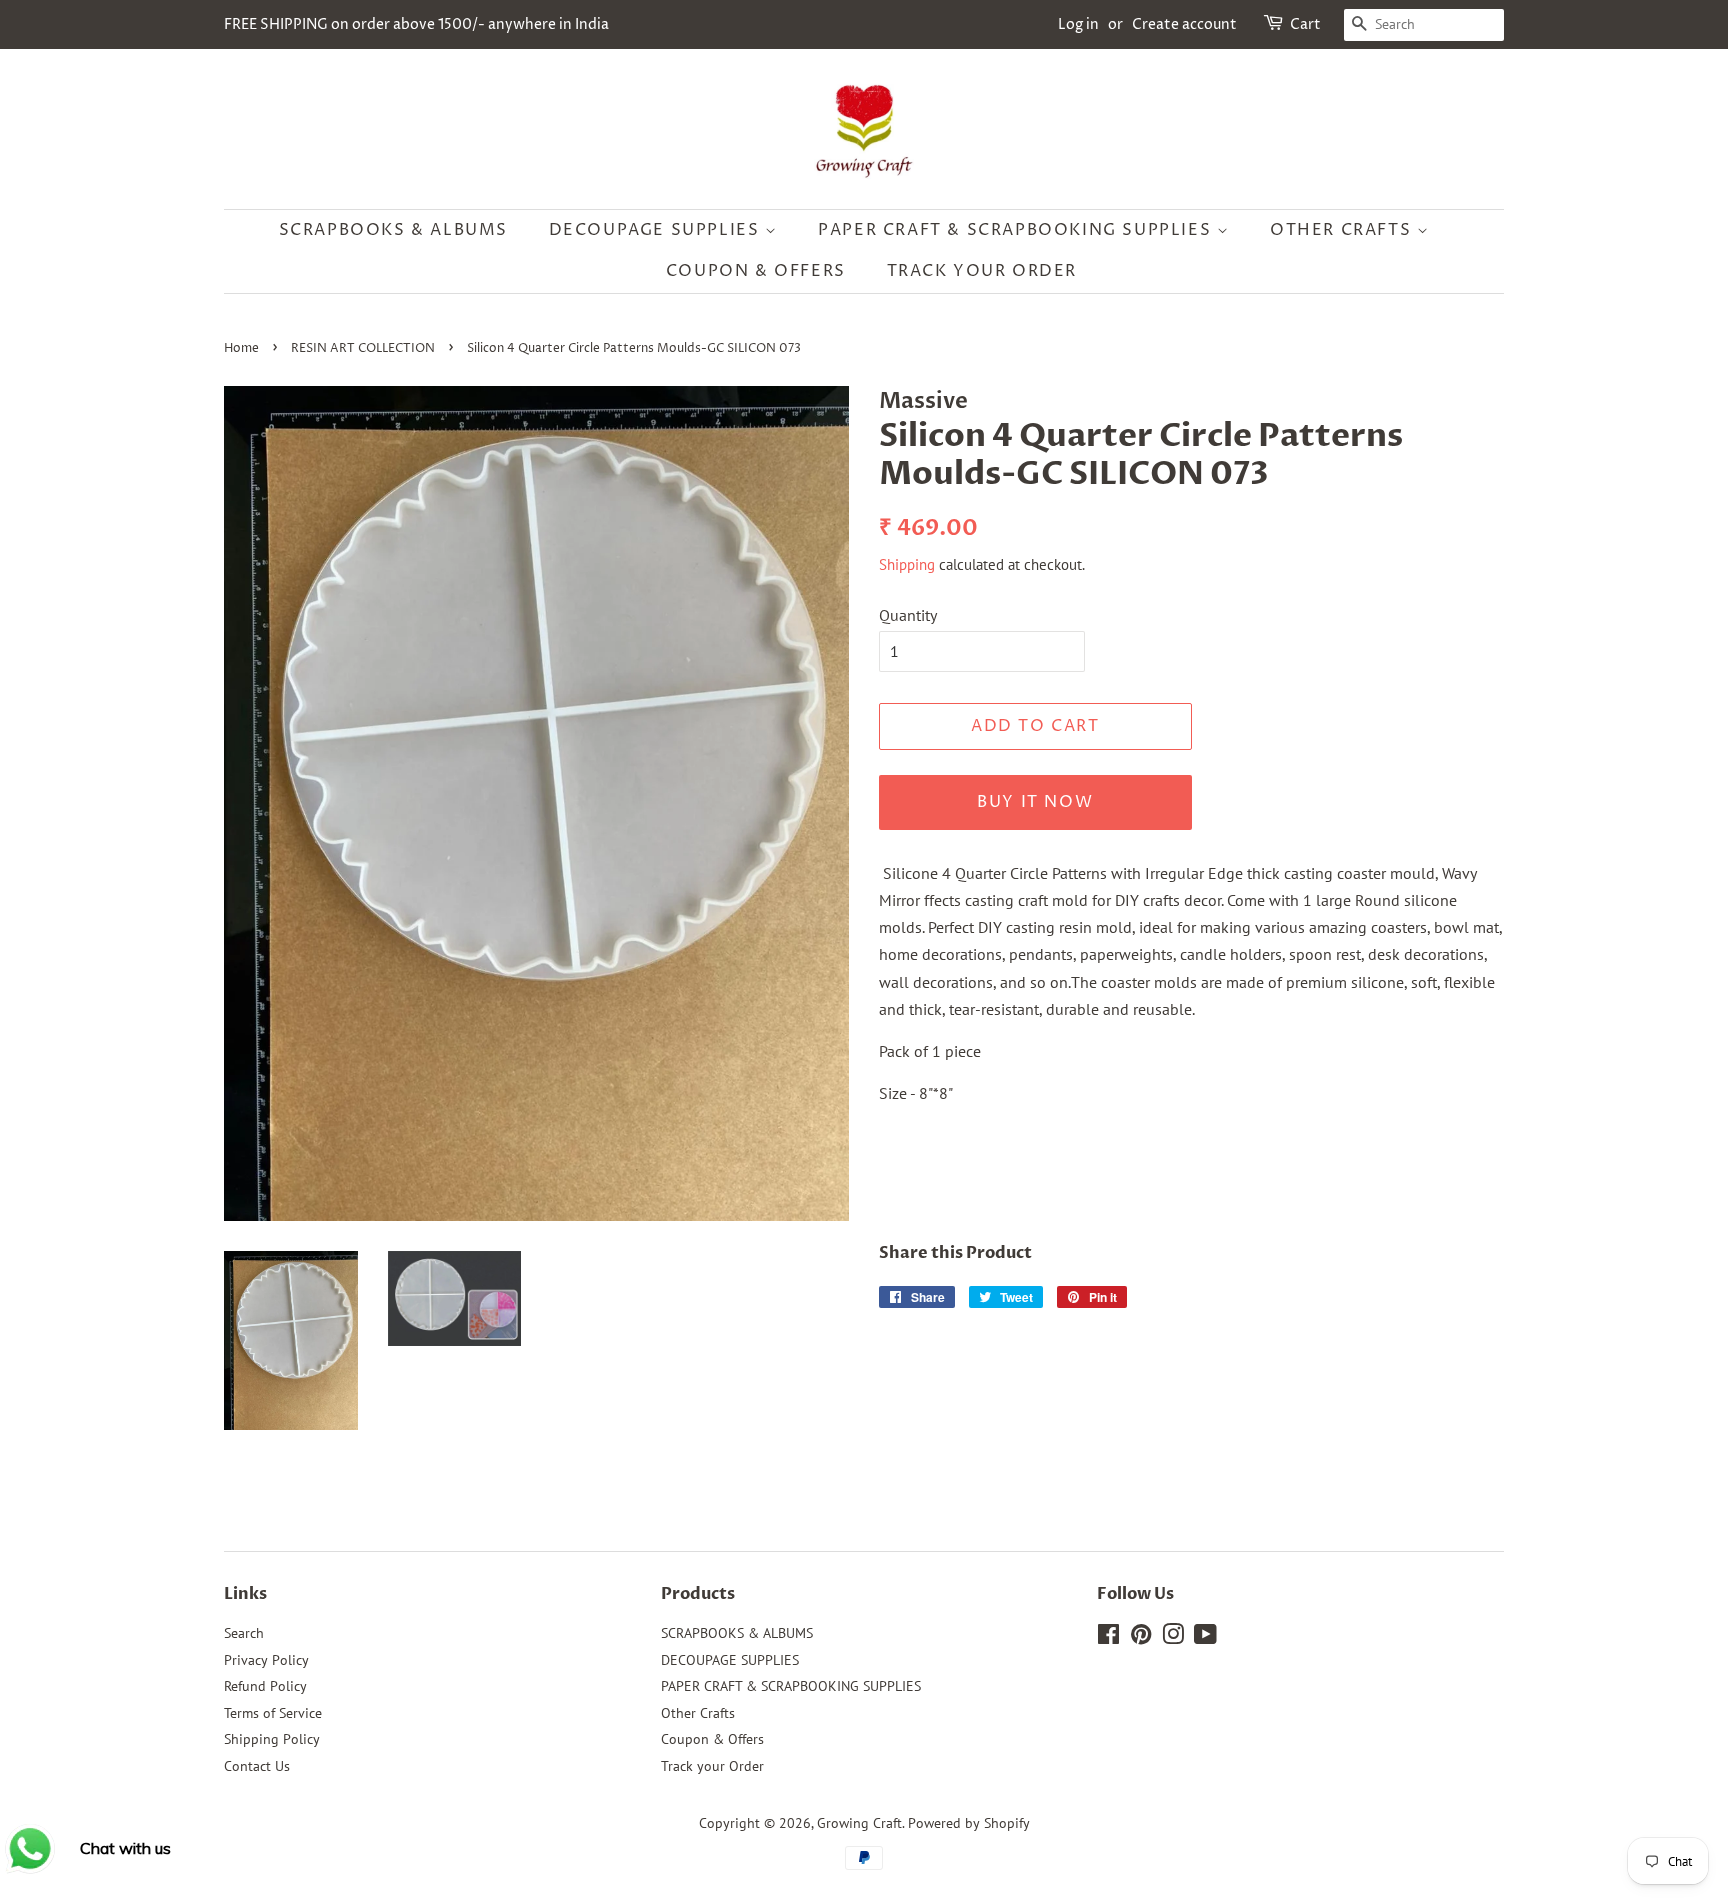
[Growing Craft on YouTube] (1205, 1638)
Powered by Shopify (969, 1823)
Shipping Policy (272, 1739)
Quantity (908, 615)
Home (241, 348)
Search (244, 1633)
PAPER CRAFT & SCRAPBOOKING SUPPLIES (1017, 230)
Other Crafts (1343, 230)
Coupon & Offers (756, 271)
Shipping (907, 564)
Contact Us (257, 1766)
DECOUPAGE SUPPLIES (657, 230)
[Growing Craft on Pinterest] (1141, 1638)
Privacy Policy (266, 1660)
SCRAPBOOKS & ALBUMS (393, 230)
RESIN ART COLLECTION (363, 348)
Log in (1078, 24)
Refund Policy (265, 1686)
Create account (1184, 24)
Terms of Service (273, 1713)
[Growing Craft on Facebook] (1108, 1638)
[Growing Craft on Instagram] (1173, 1638)
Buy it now (1035, 802)
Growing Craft (859, 1823)
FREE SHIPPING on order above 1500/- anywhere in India (416, 24)
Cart (1305, 24)
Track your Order (982, 271)
